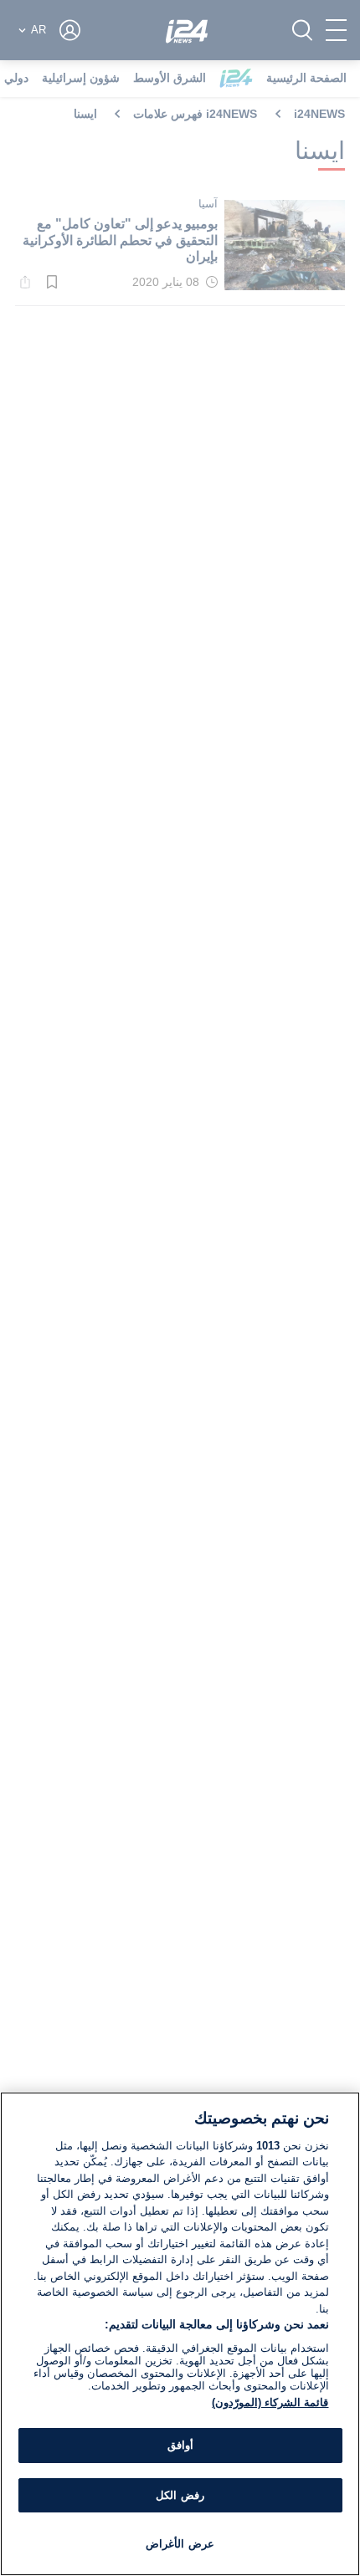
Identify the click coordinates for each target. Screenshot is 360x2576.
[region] (180, 2334)
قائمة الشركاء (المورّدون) (270, 2402)
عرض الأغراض (180, 2544)
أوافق (180, 2445)
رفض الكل (180, 2495)
